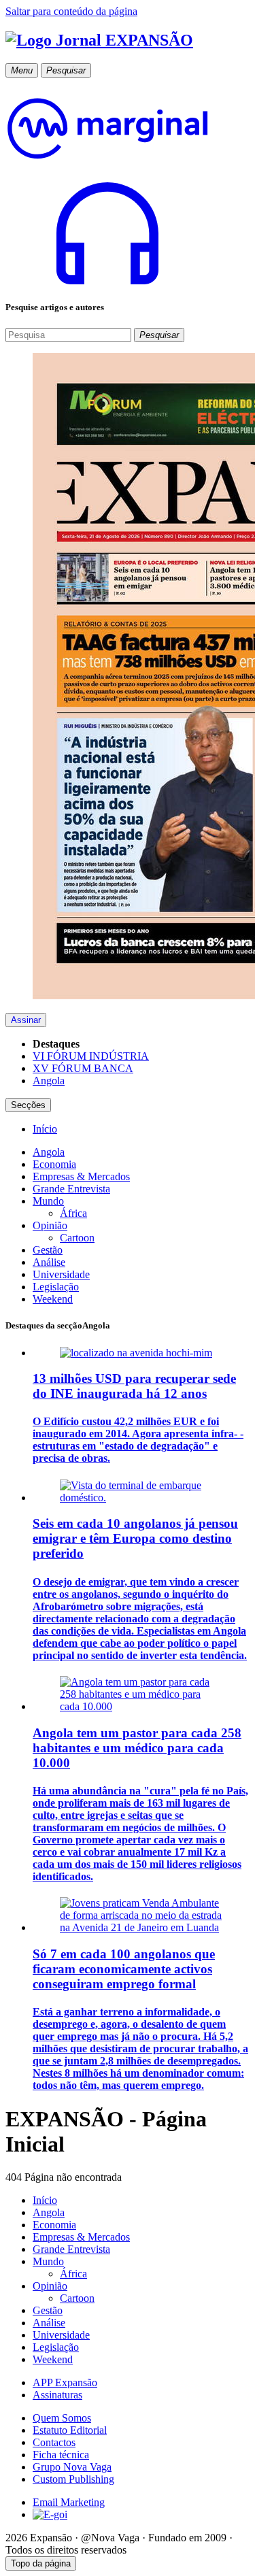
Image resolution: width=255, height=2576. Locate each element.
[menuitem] (45, 1129)
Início (45, 2200)
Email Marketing (69, 2502)
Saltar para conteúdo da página (71, 11)
